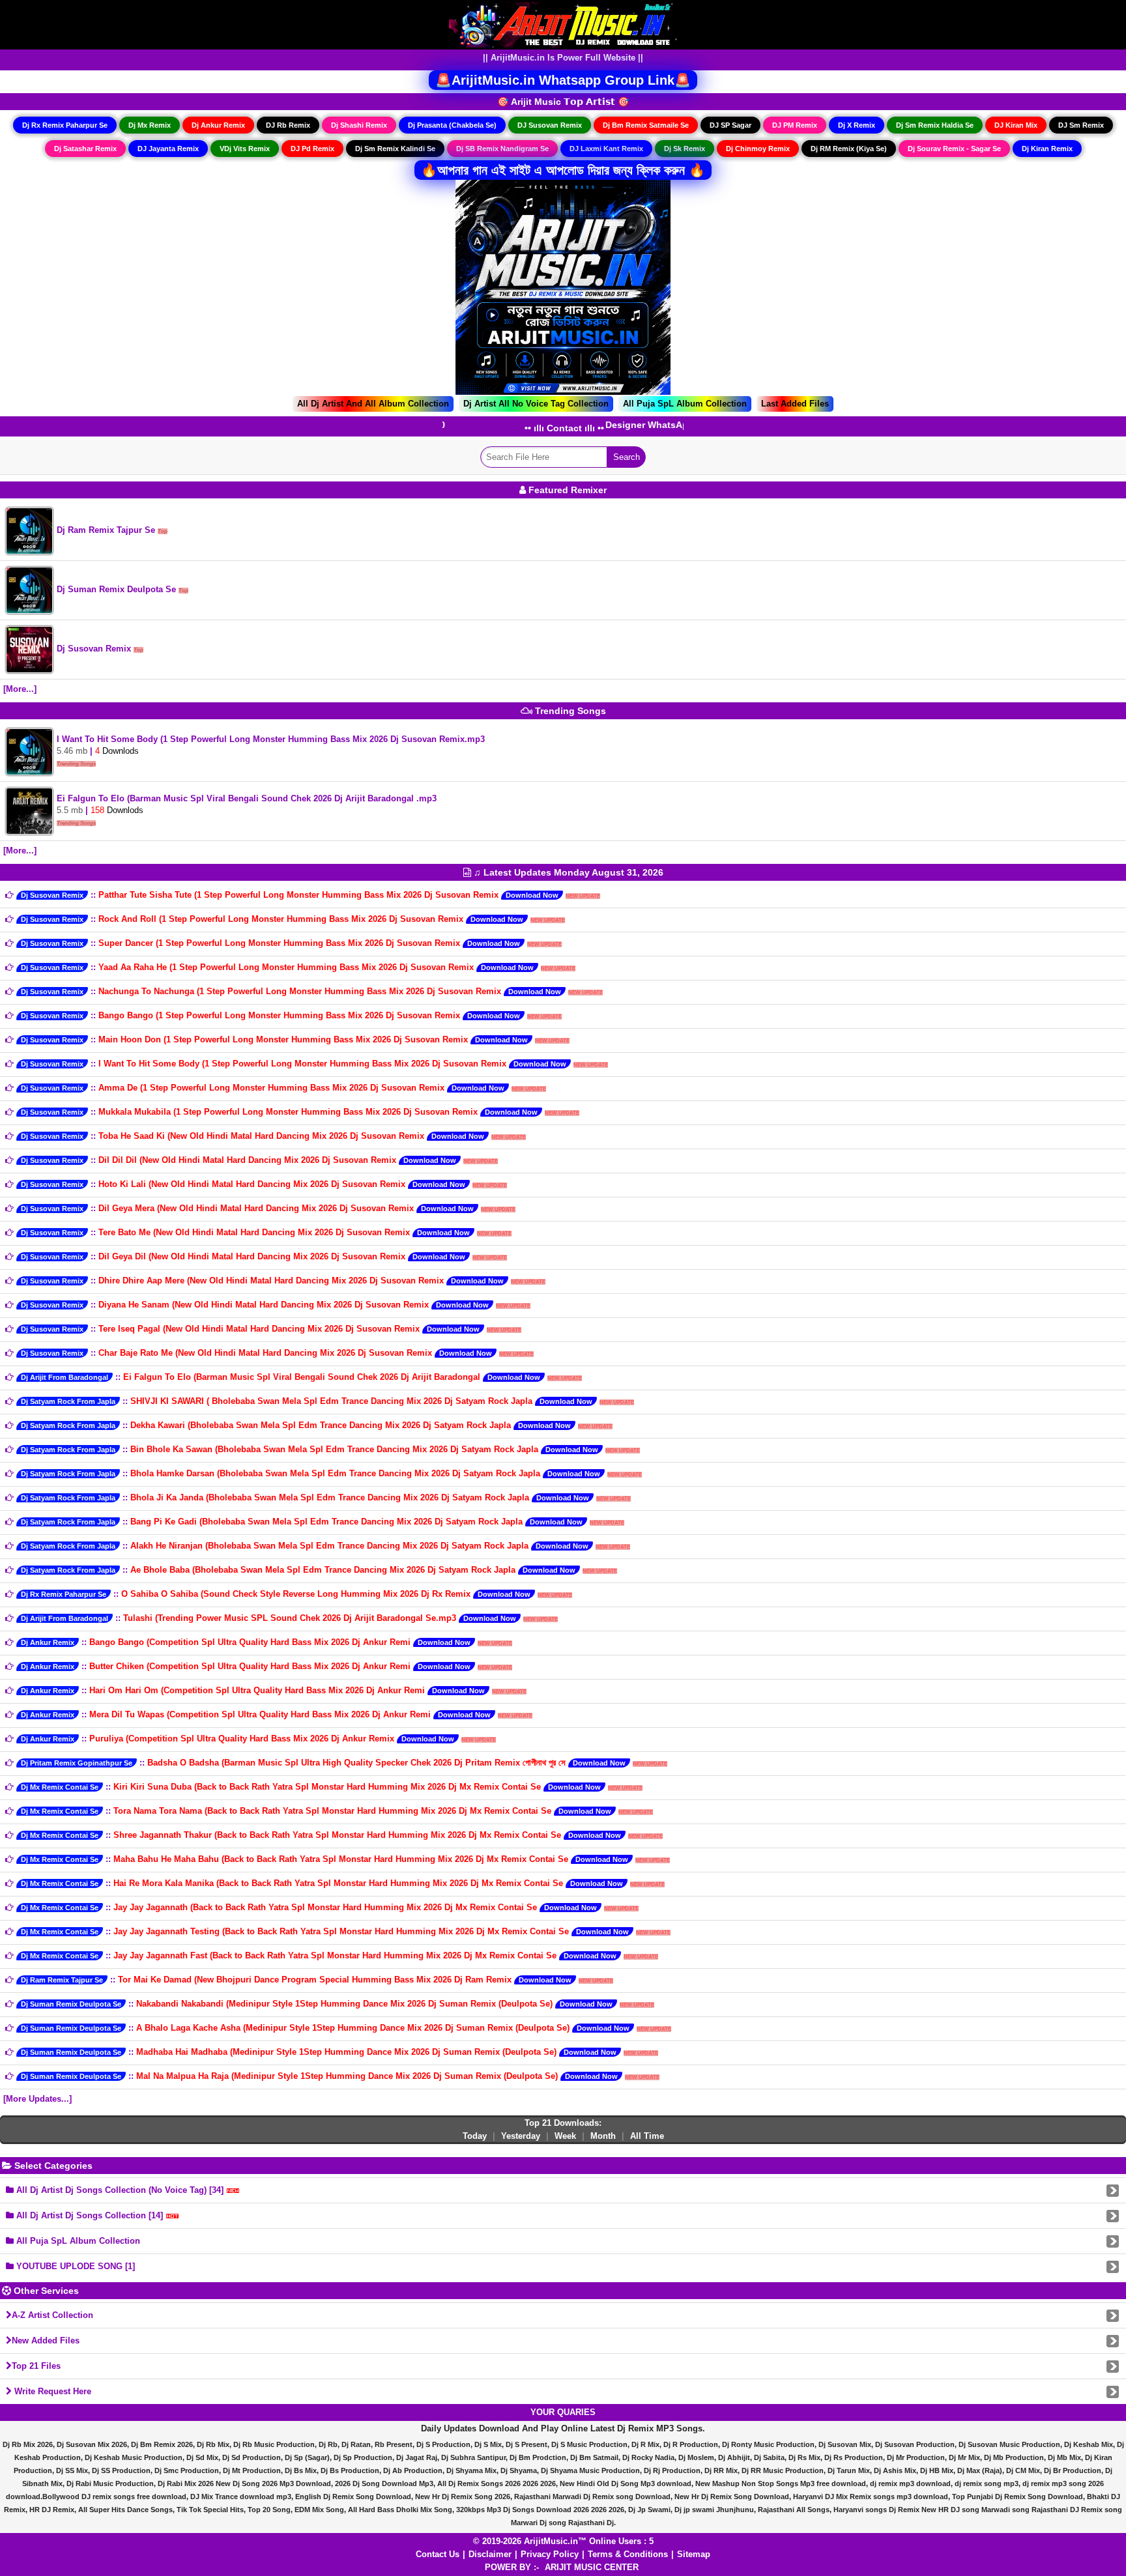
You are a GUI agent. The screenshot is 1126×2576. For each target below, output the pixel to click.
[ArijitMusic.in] (563, 24)
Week (565, 2136)
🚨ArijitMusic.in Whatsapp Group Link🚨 (563, 80)
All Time (647, 2136)
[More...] (20, 689)
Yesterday (521, 2136)
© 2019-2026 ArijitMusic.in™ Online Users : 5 (563, 2541)
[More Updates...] (37, 2099)
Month (603, 2136)
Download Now (532, 895)
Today (475, 2136)
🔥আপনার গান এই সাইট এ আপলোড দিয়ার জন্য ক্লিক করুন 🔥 (563, 170)
